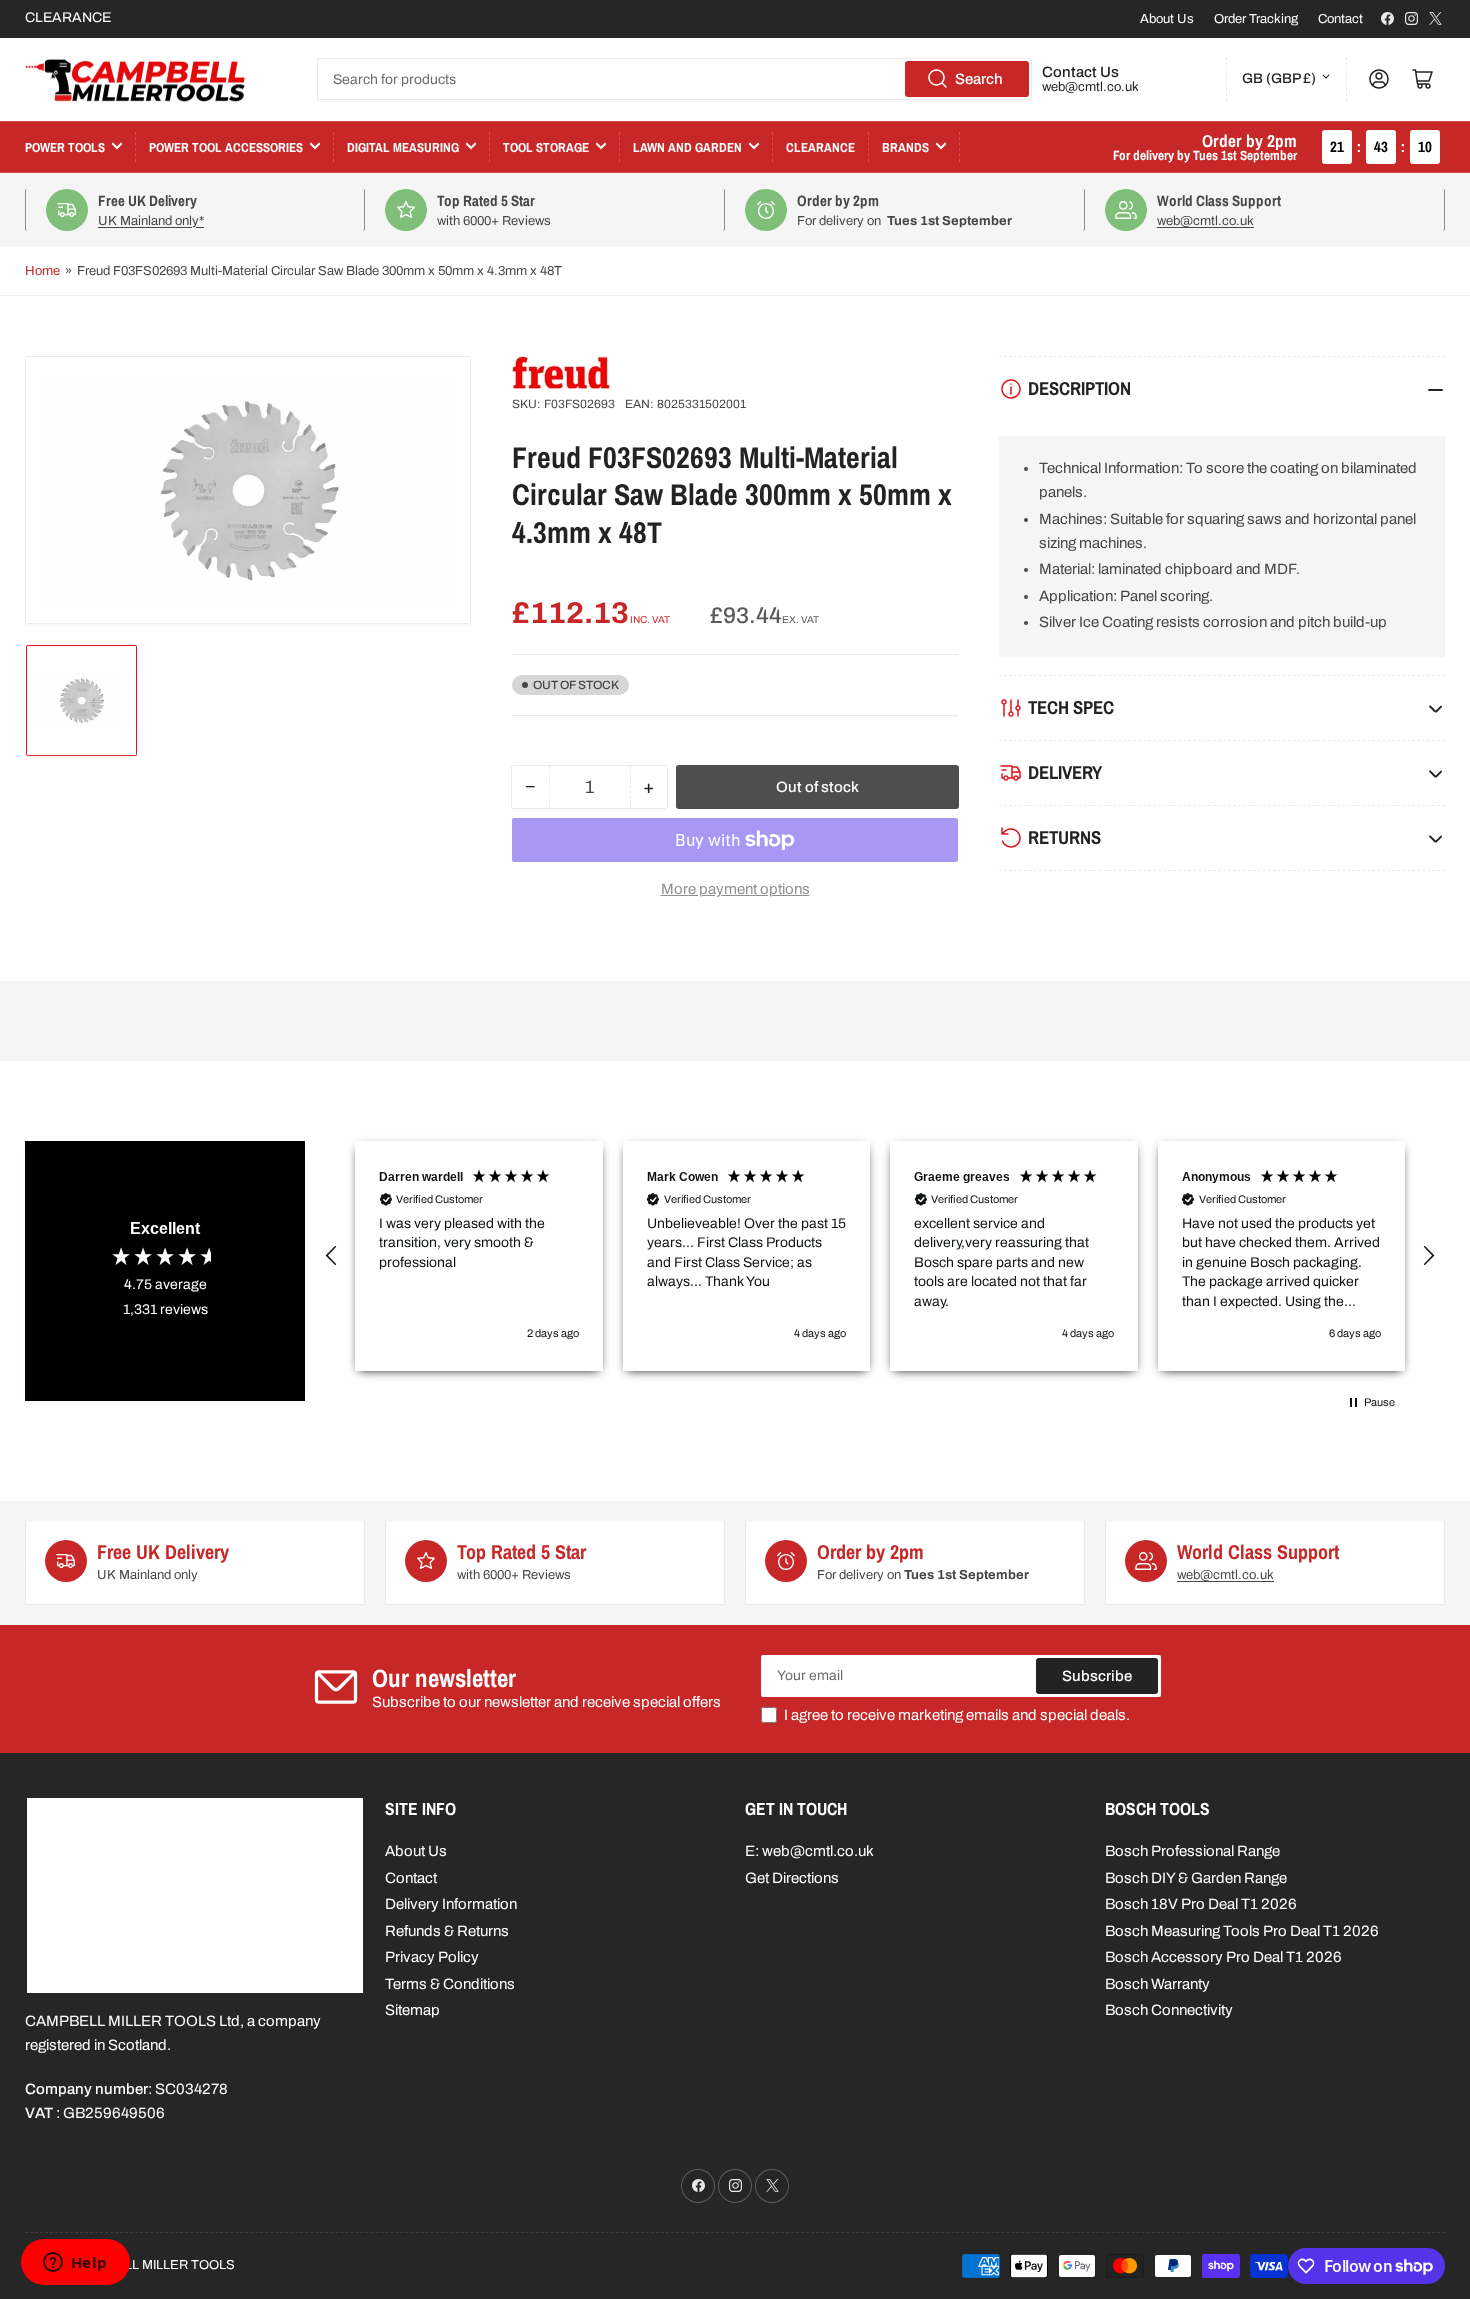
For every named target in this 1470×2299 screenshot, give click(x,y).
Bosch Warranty (1157, 1984)
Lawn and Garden (687, 147)
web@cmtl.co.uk (1090, 87)
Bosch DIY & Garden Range (1196, 1878)
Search (979, 79)
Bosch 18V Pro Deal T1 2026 (1201, 1904)
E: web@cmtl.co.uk (809, 1851)
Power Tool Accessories (226, 147)
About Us (1167, 19)
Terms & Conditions (450, 1984)
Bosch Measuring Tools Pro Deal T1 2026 (1242, 1931)
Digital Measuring (403, 147)
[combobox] (674, 79)
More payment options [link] (735, 889)
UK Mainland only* (151, 221)
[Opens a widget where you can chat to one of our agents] (75, 2264)
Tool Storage (546, 147)
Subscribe (1097, 1676)
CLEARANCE (68, 17)
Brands (905, 147)
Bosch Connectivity (1169, 2010)
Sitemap (412, 2010)
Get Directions (792, 1878)
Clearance (820, 147)
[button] (332, 1256)
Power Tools (65, 147)
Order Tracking (1256, 19)
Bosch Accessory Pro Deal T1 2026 (1223, 1957)
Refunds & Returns (447, 1931)
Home (42, 271)
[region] (880, 1256)
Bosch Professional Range (1192, 1851)
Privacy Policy (432, 1957)
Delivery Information (451, 1904)
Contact (1340, 19)
